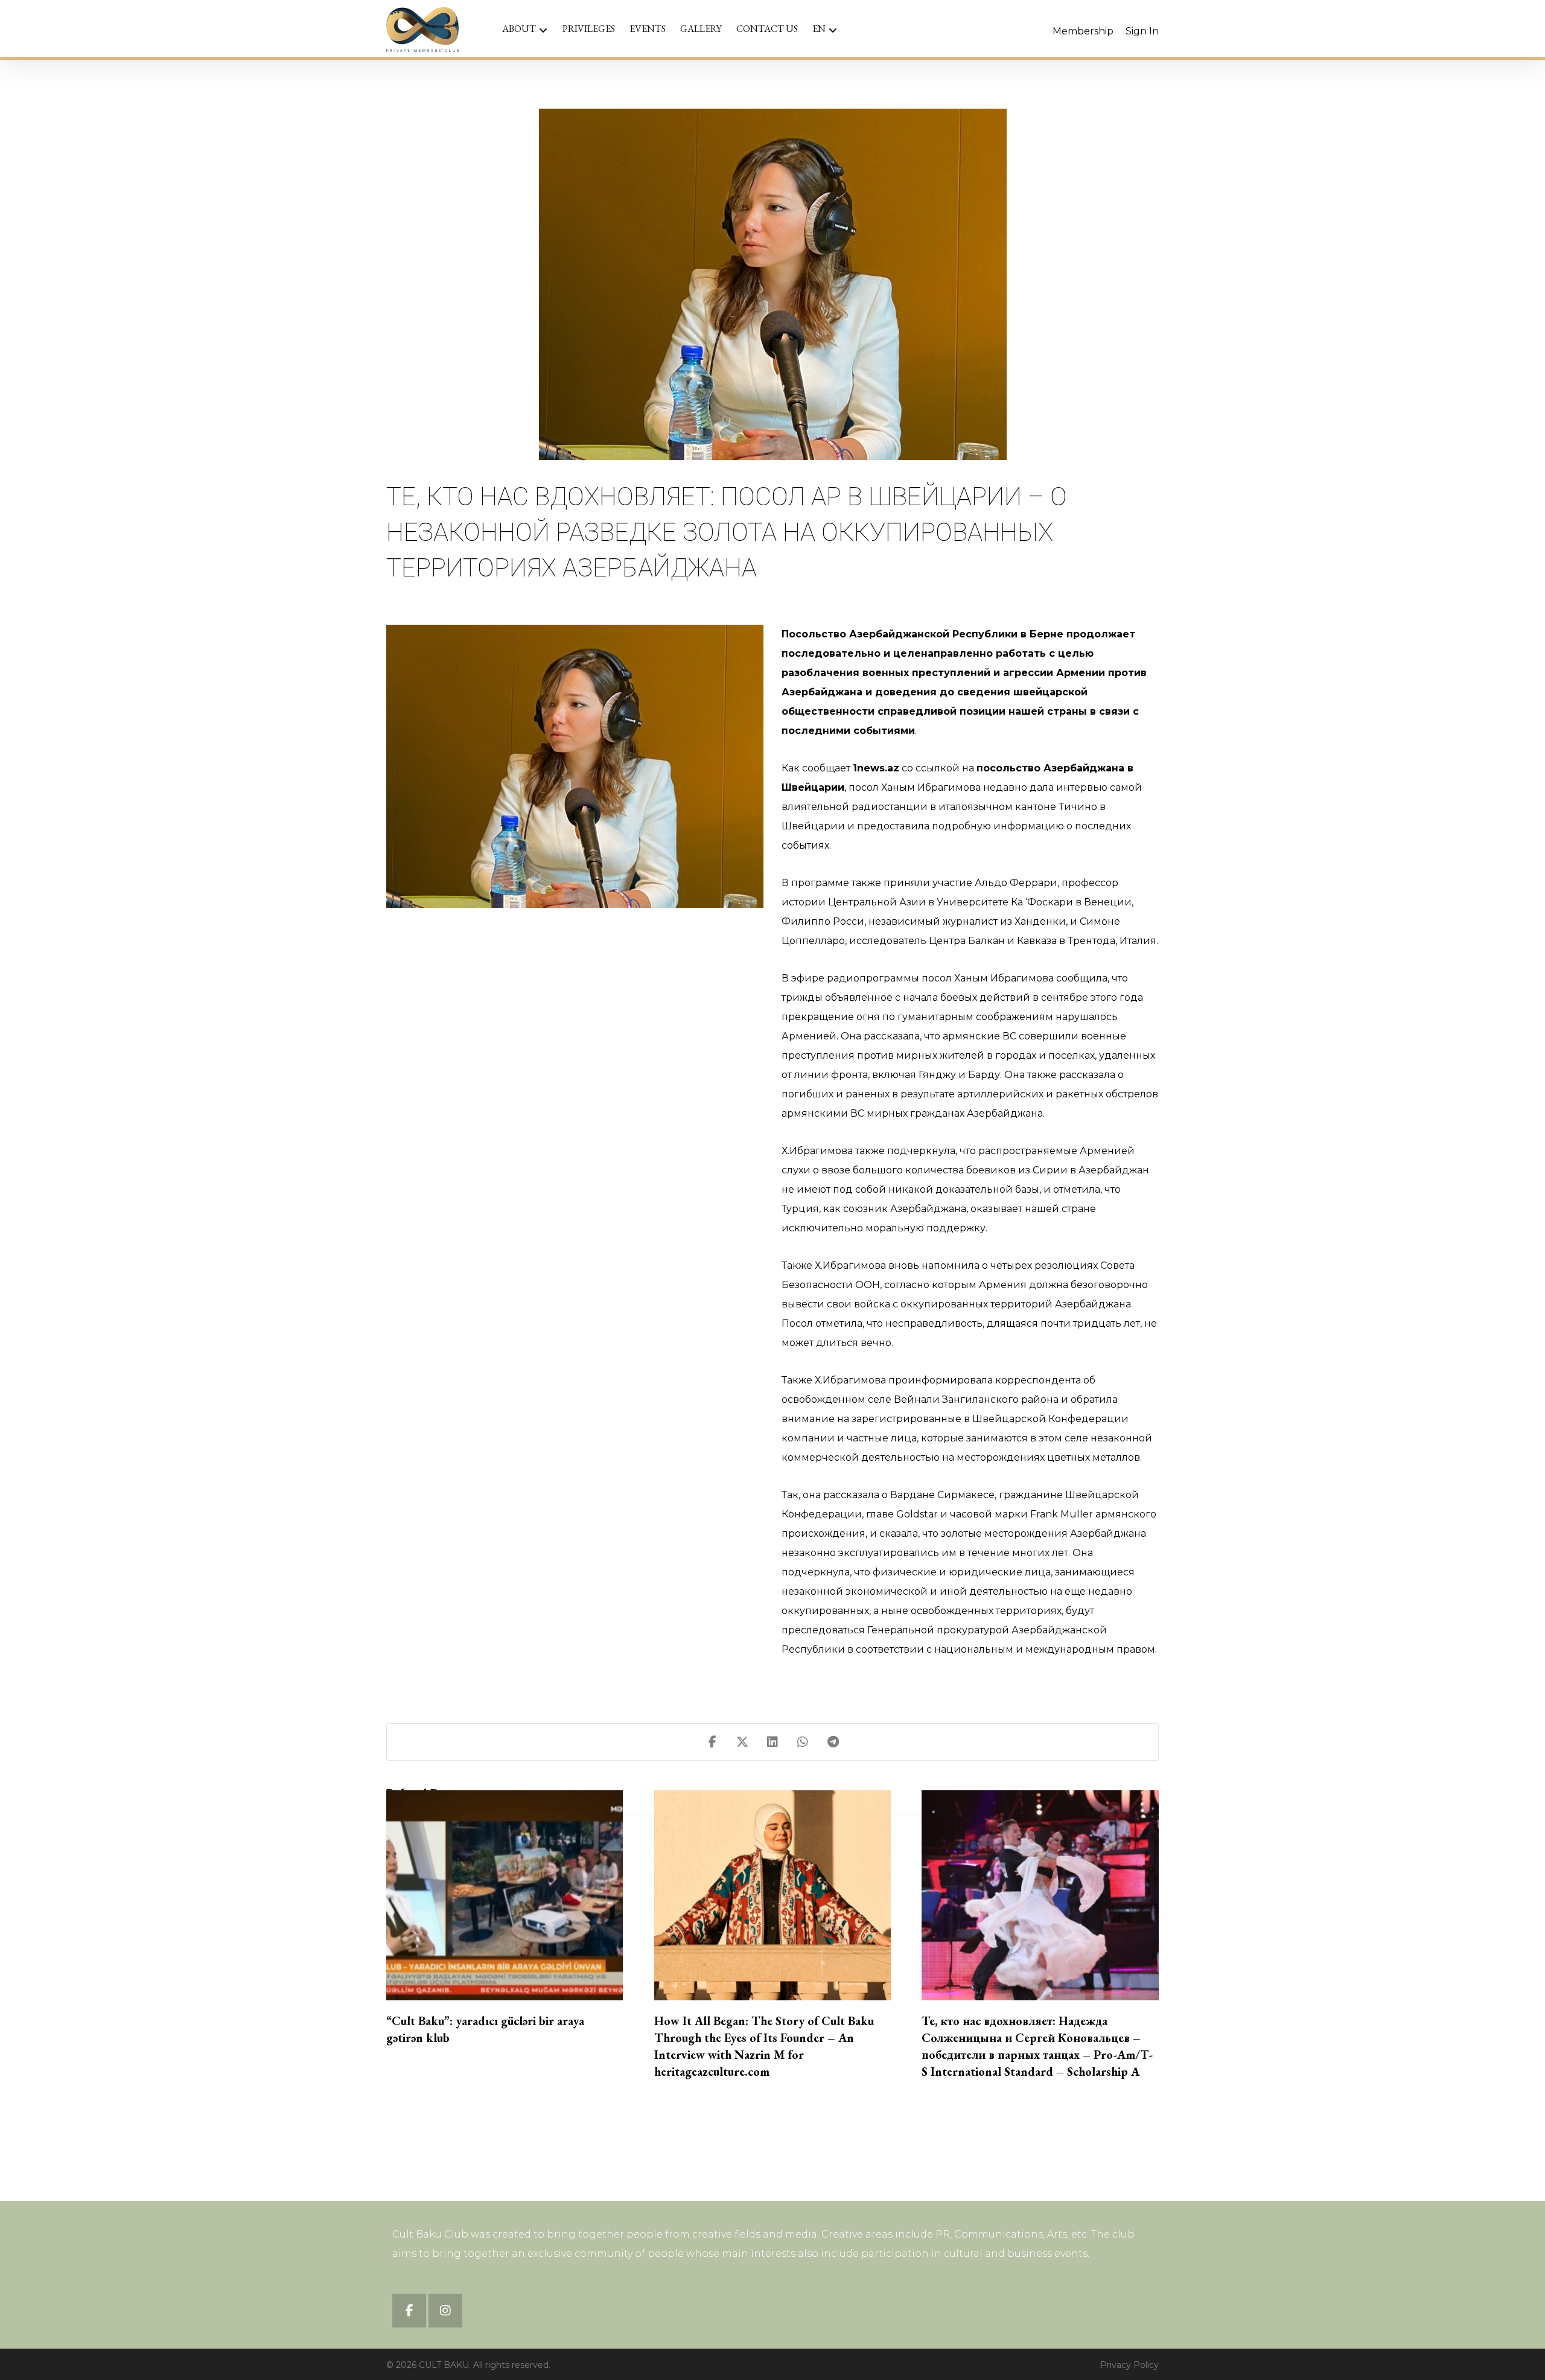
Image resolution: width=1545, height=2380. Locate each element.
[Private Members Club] (422, 30)
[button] (712, 1742)
